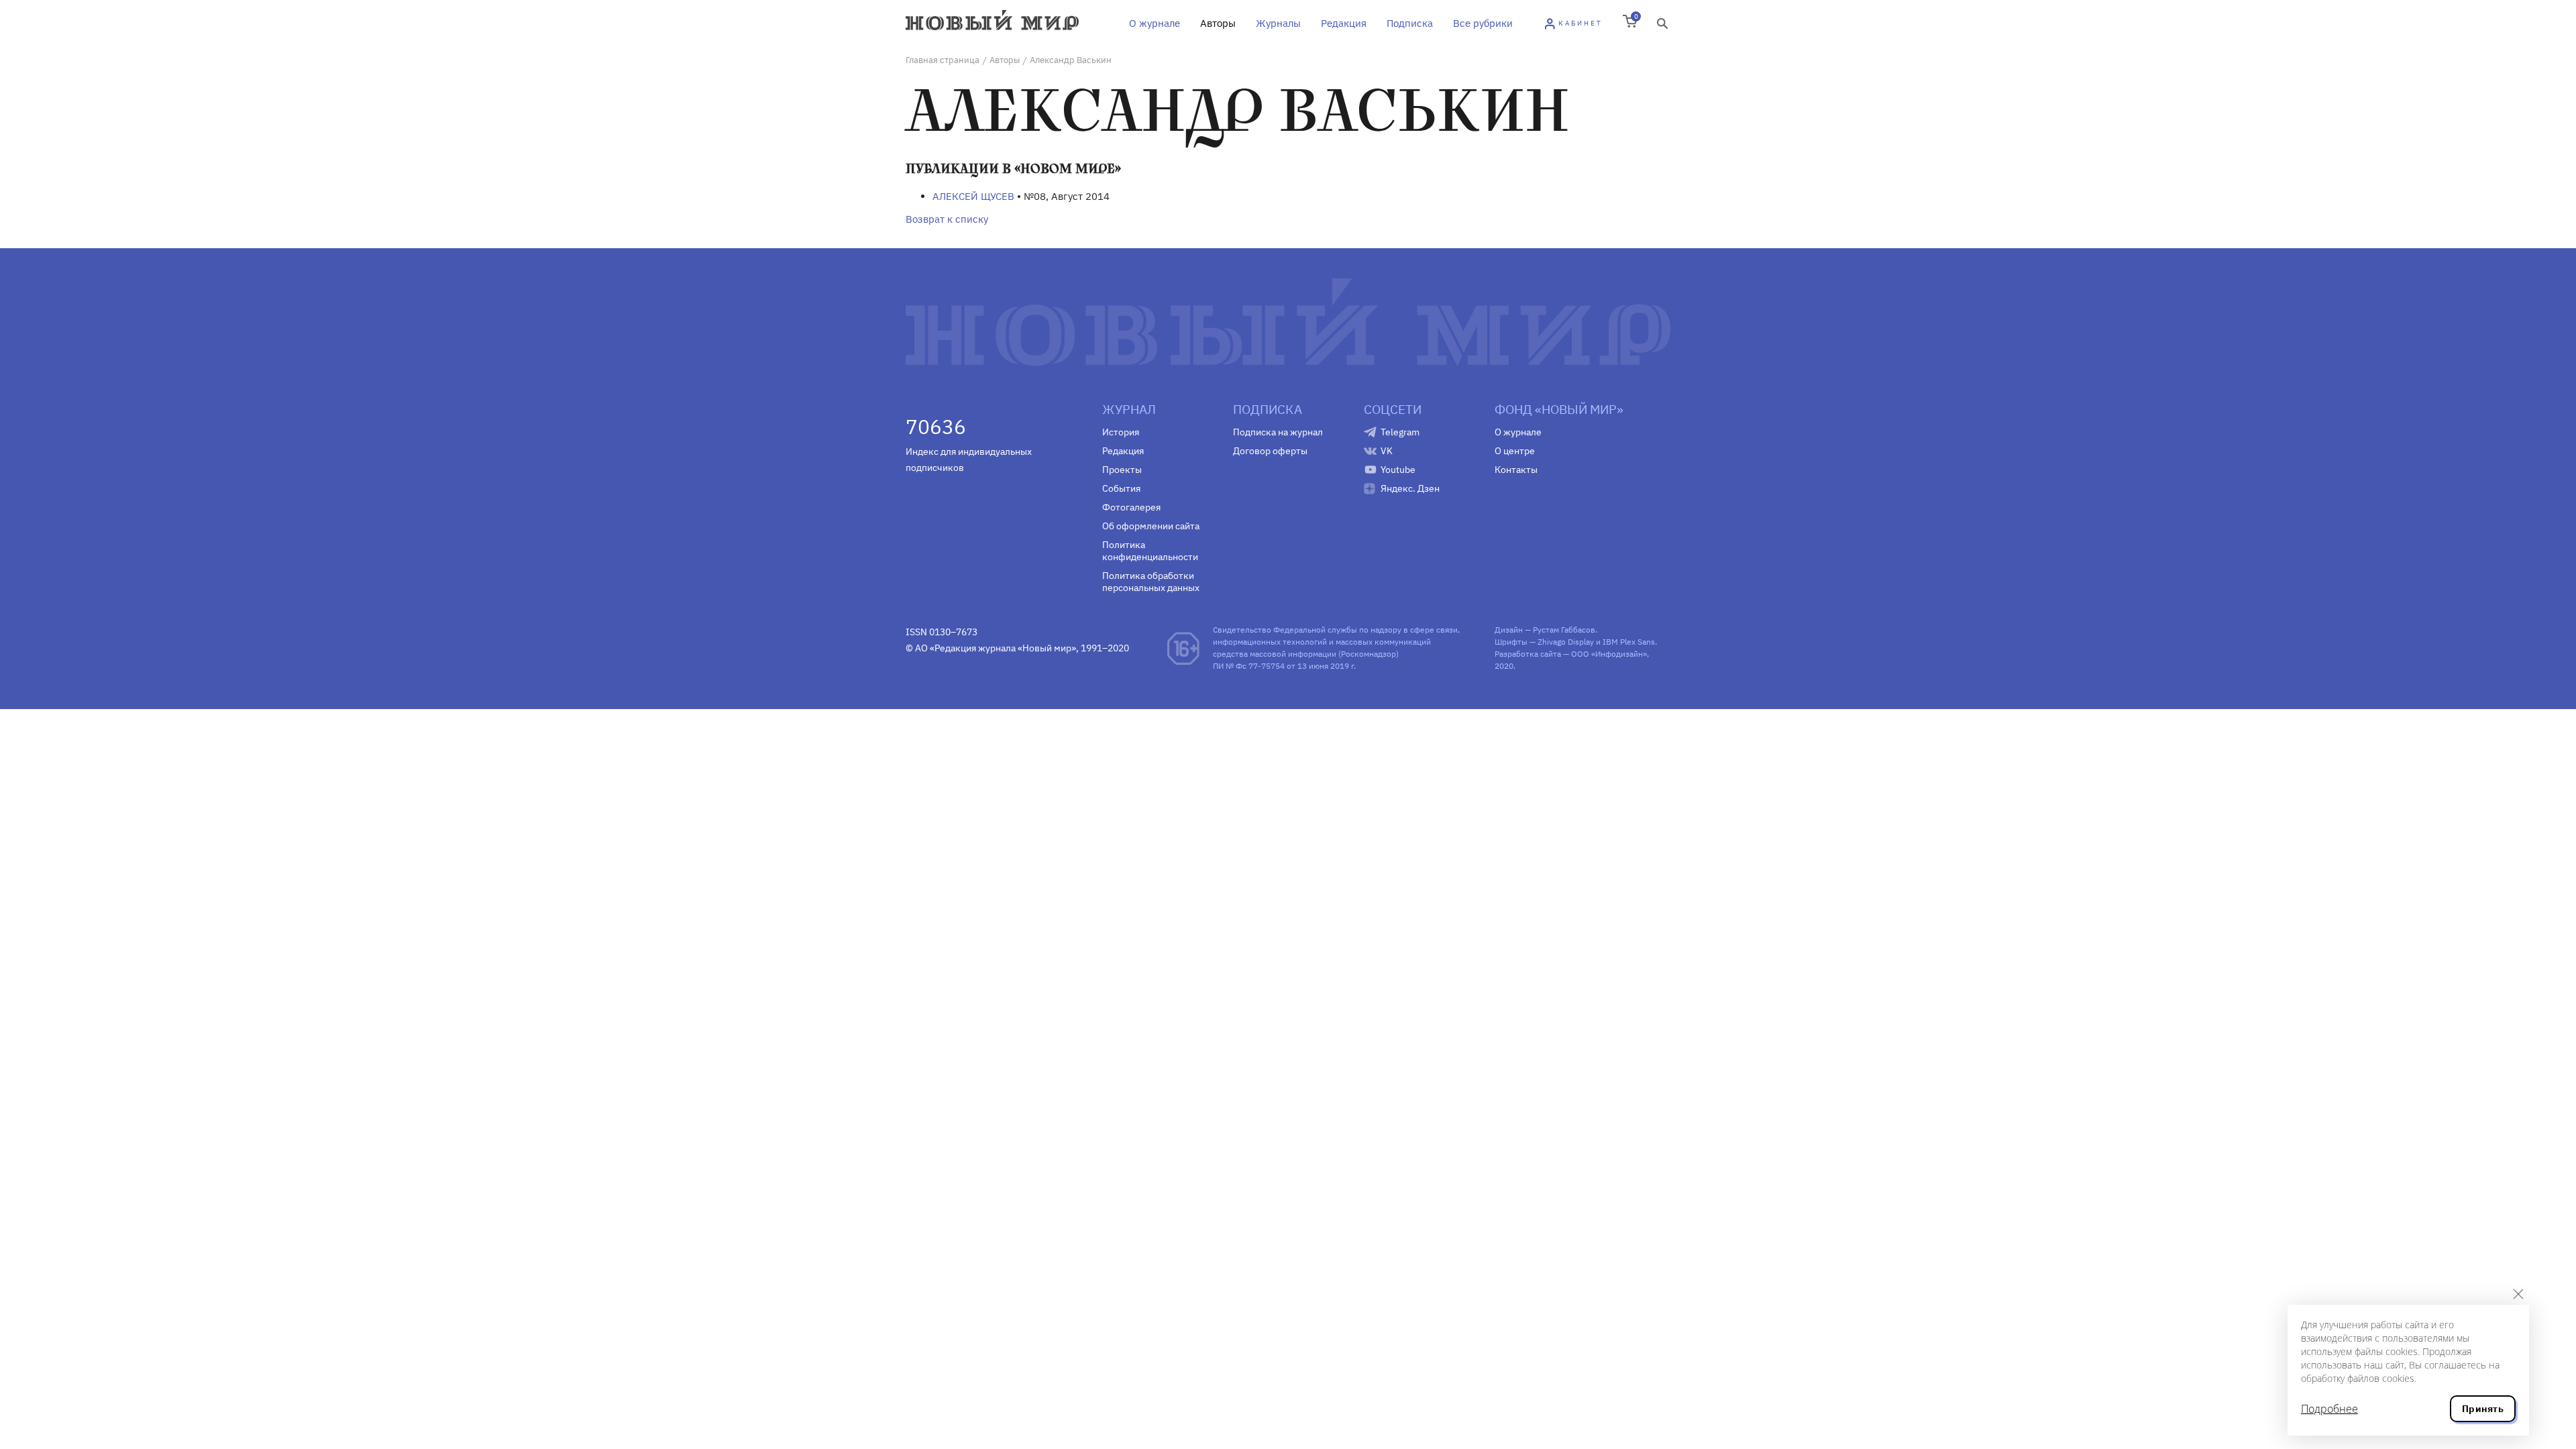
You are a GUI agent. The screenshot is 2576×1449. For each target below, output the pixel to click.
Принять (2483, 1409)
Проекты (1122, 470)
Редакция (1344, 23)
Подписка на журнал (1278, 432)
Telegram (1400, 432)
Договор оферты (1270, 451)
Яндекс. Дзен (1410, 488)
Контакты (1516, 470)
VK (1387, 451)
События (1121, 488)
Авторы (1218, 23)
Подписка (1410, 23)
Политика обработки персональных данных (1151, 582)
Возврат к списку (947, 219)
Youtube (1398, 470)
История (1121, 432)
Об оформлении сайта (1151, 526)
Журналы (1278, 23)
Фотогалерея (1131, 507)
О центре (1515, 451)
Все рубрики (1483, 23)
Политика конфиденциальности (1150, 551)
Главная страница (943, 60)
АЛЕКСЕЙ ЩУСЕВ (973, 196)
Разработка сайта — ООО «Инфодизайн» (1571, 654)
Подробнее (2329, 1409)
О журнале (1155, 23)
